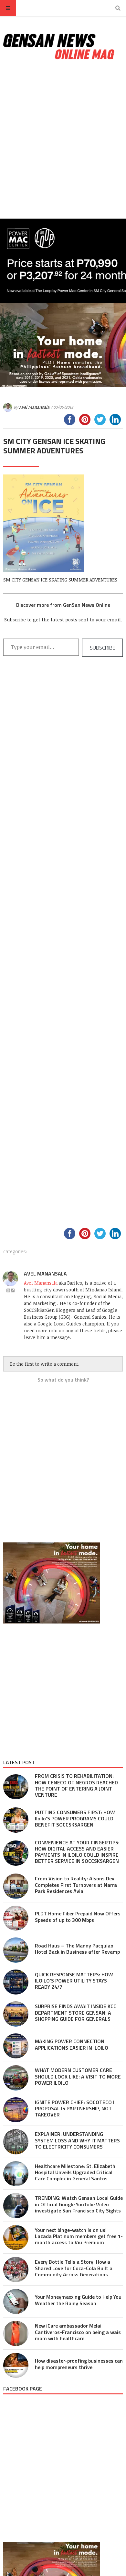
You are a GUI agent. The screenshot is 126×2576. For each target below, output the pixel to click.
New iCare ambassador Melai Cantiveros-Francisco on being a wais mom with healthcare (78, 2332)
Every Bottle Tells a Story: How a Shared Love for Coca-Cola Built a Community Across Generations (74, 2268)
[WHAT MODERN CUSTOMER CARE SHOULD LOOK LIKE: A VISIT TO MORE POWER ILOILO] (16, 2078)
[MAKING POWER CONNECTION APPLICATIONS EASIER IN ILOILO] (16, 2046)
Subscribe (102, 648)
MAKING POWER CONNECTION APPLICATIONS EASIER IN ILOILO (72, 2044)
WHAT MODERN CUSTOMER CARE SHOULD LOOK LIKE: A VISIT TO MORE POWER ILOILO (78, 2076)
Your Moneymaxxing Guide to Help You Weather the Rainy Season (78, 2300)
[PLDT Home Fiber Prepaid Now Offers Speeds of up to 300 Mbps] (16, 1918)
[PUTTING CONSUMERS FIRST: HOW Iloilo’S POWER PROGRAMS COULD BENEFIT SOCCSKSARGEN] (16, 1820)
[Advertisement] (63, 140)
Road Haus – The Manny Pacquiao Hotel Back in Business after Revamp (77, 1949)
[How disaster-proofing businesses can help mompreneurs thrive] (16, 2366)
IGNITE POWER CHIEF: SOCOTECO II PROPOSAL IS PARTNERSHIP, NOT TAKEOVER (75, 2108)
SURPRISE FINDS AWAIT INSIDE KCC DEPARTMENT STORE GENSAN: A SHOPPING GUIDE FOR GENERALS (76, 2012)
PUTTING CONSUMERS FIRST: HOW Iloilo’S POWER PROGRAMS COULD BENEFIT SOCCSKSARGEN (75, 1818)
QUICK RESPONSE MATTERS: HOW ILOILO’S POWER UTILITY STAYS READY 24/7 (74, 1981)
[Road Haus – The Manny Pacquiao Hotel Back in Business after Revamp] (16, 1950)
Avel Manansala (34, 407)
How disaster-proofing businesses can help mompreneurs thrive (79, 2364)
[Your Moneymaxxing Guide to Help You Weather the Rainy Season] (16, 2302)
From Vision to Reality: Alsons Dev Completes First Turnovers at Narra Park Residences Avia (76, 1885)
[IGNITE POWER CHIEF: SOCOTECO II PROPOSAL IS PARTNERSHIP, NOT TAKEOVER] (16, 2110)
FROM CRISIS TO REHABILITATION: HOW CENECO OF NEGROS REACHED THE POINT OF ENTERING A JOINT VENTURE (76, 1785)
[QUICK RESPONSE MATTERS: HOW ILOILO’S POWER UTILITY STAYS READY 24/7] (16, 1982)
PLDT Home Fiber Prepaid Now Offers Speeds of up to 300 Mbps (78, 1917)
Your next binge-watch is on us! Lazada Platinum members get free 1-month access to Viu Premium (79, 2236)
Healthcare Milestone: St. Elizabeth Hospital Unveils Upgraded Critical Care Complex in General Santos (75, 2172)
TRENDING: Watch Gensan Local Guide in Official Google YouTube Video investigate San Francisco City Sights (79, 2204)
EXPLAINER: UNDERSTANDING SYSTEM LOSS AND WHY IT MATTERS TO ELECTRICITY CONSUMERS (77, 2140)
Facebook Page (23, 2389)
